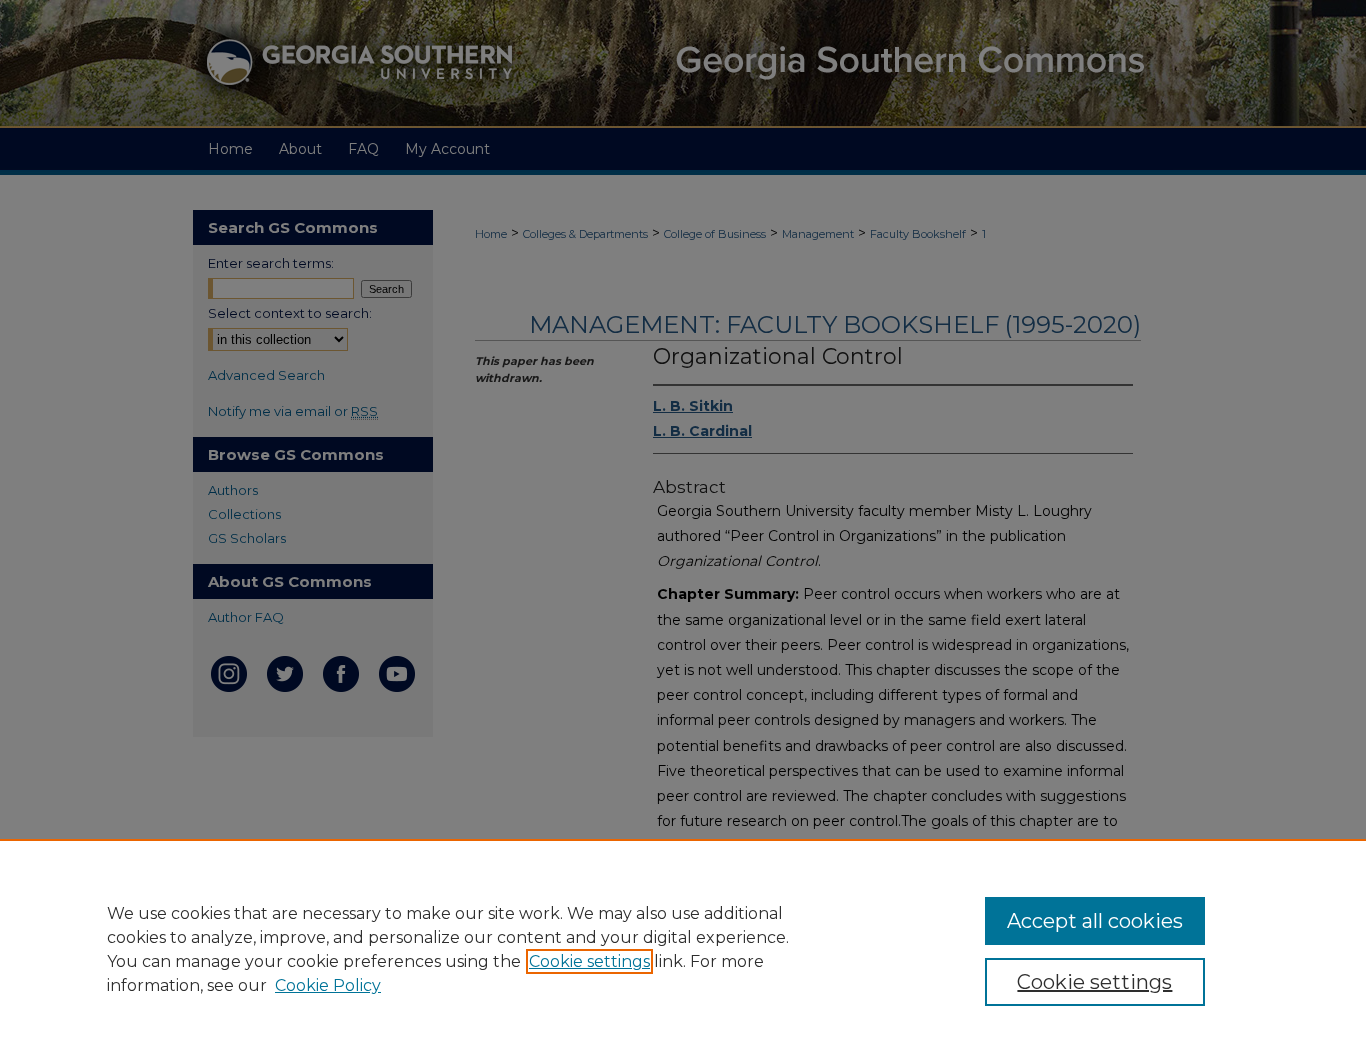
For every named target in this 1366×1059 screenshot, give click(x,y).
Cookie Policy (328, 985)
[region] (683, 949)
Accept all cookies (1095, 921)
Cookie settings (589, 961)
